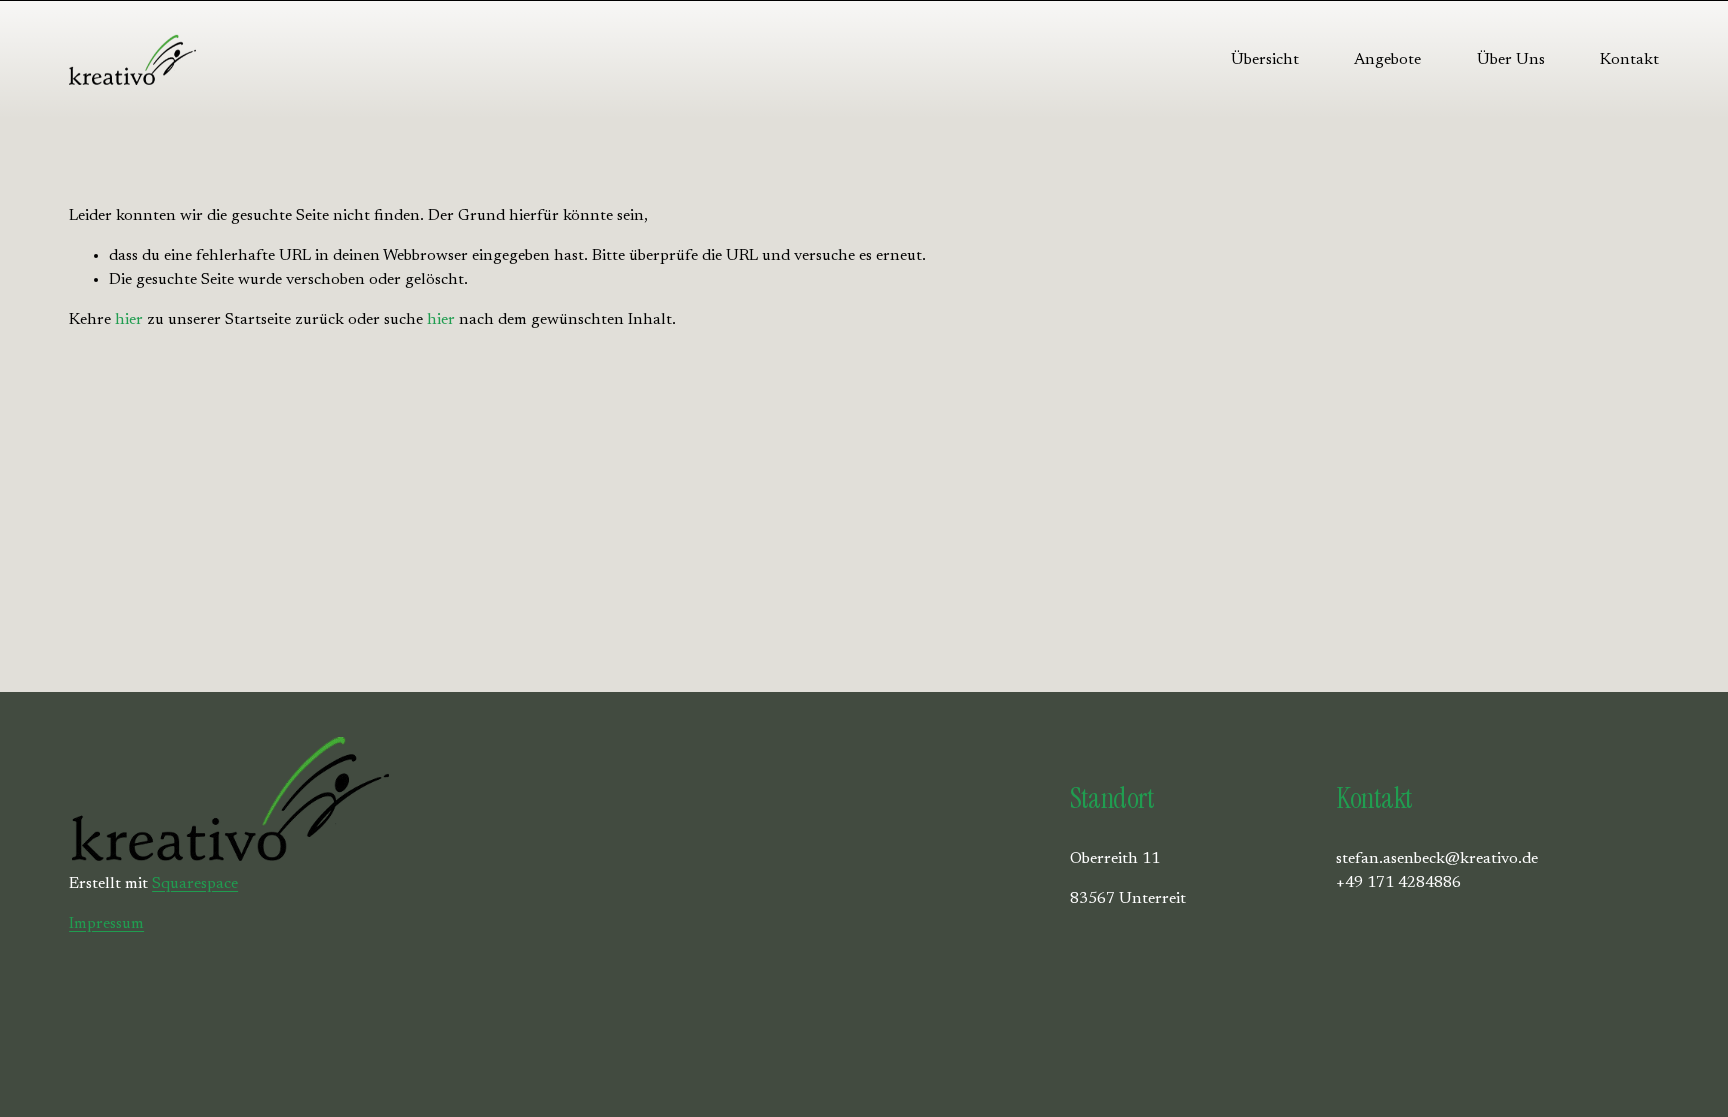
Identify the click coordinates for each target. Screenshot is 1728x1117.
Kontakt (1629, 60)
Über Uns (1511, 60)
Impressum (106, 924)
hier (129, 320)
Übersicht (1265, 60)
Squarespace (195, 884)
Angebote (1387, 60)
